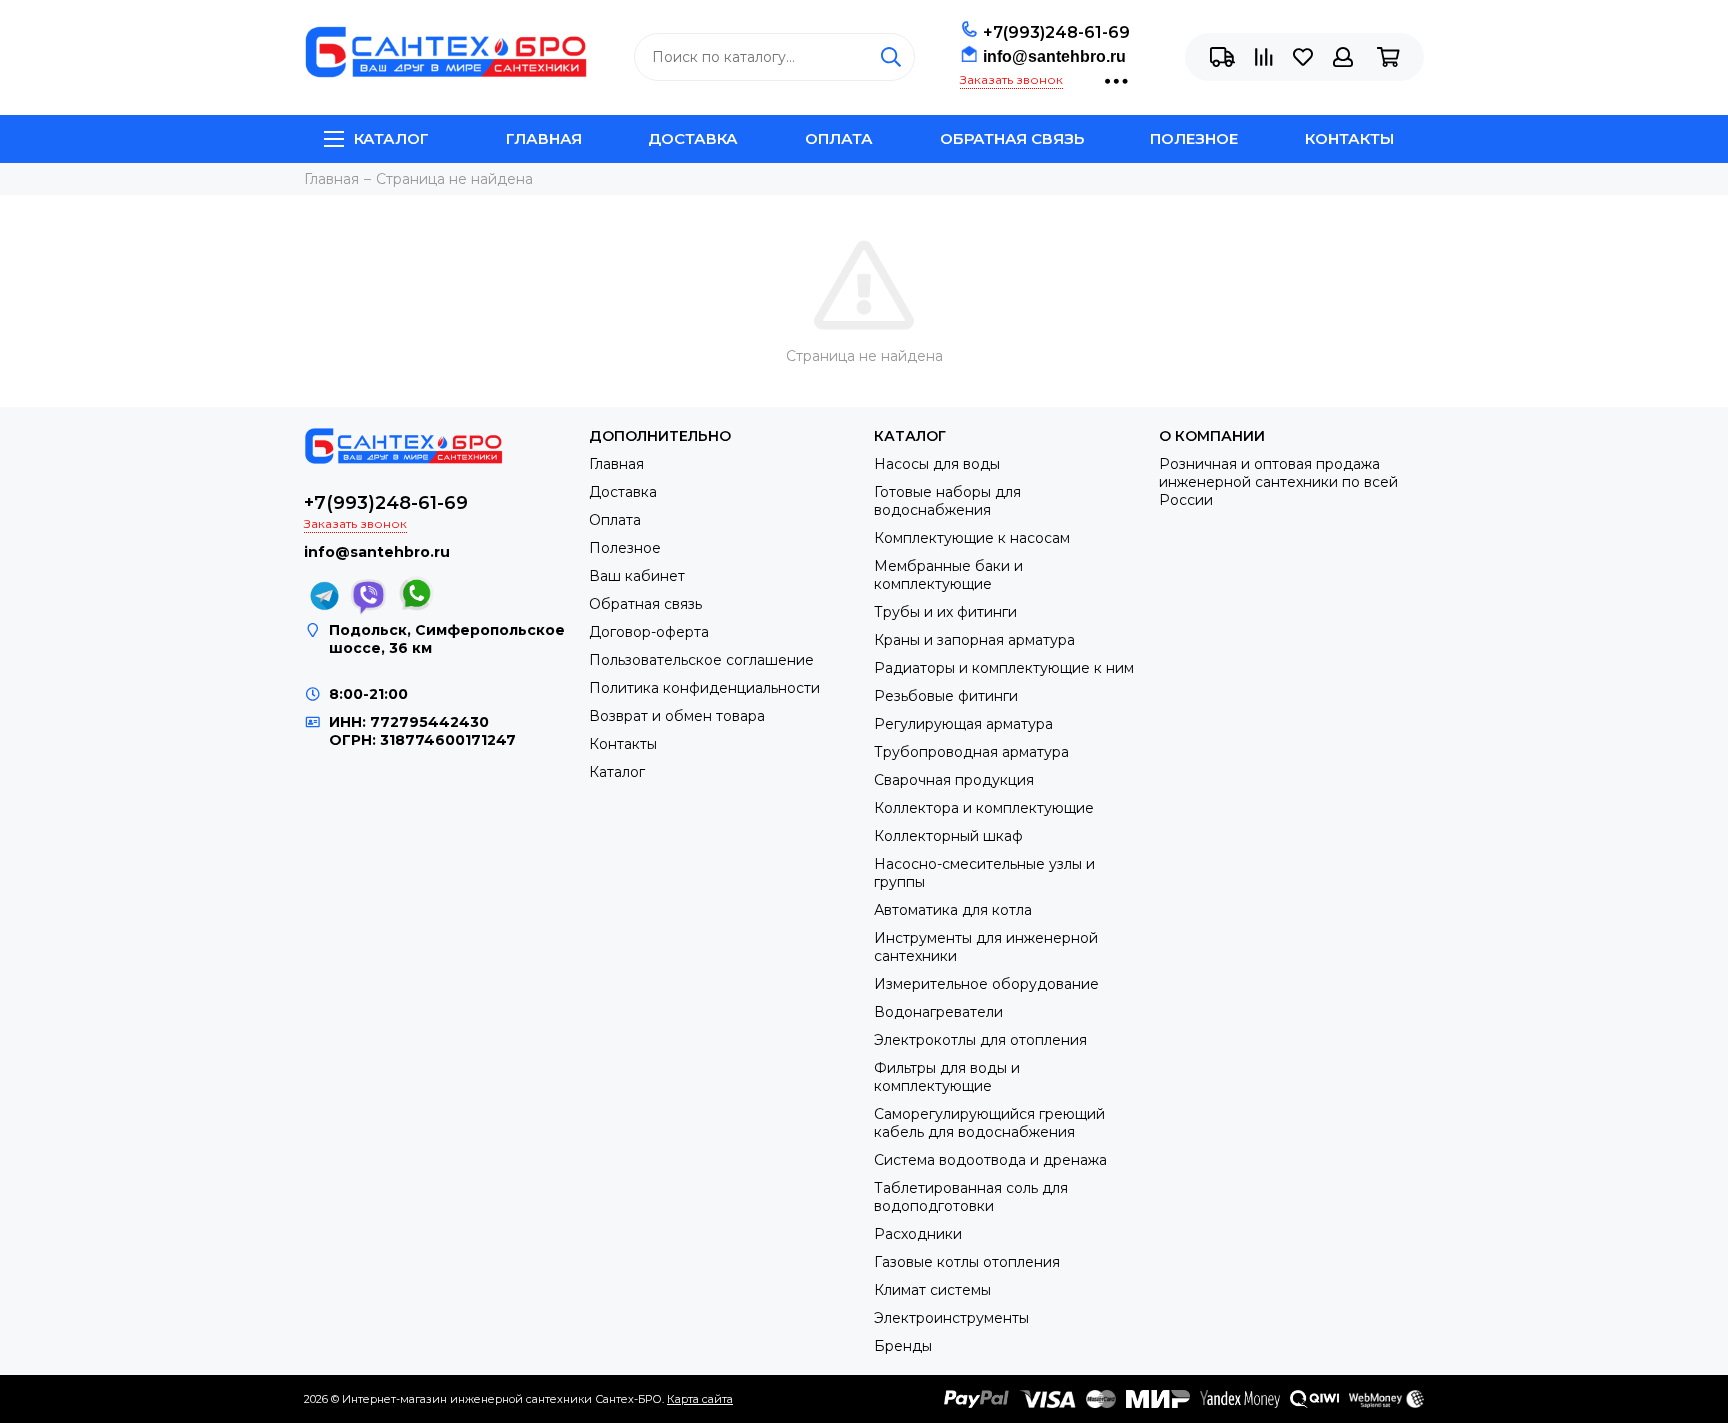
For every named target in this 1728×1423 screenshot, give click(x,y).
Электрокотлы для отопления (980, 1040)
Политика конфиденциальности (704, 688)
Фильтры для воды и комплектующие (947, 1077)
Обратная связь (1012, 138)
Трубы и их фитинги (945, 612)
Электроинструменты (951, 1318)
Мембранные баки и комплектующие (948, 575)
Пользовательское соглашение (701, 660)
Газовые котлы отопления (967, 1262)
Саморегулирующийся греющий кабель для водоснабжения (989, 1123)
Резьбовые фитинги (946, 696)
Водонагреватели (938, 1012)
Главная (544, 138)
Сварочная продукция (954, 780)
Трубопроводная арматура (971, 752)
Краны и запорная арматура (974, 640)
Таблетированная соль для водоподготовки (971, 1197)
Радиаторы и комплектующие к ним (1004, 668)
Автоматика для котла (953, 910)
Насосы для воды (937, 464)
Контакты (1349, 138)
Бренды (903, 1346)
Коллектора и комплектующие (984, 808)
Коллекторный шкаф (948, 836)
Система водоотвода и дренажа (990, 1160)
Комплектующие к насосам (972, 538)
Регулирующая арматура (963, 724)
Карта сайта (700, 1399)
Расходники (918, 1234)
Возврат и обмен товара (677, 716)
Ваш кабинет (637, 576)
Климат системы (932, 1290)
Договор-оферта (649, 632)
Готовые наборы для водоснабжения (947, 501)
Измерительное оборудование (986, 984)
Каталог (391, 138)
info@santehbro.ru (1054, 56)
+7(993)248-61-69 (1056, 32)
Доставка (693, 138)
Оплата (839, 138)
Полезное (1194, 138)
